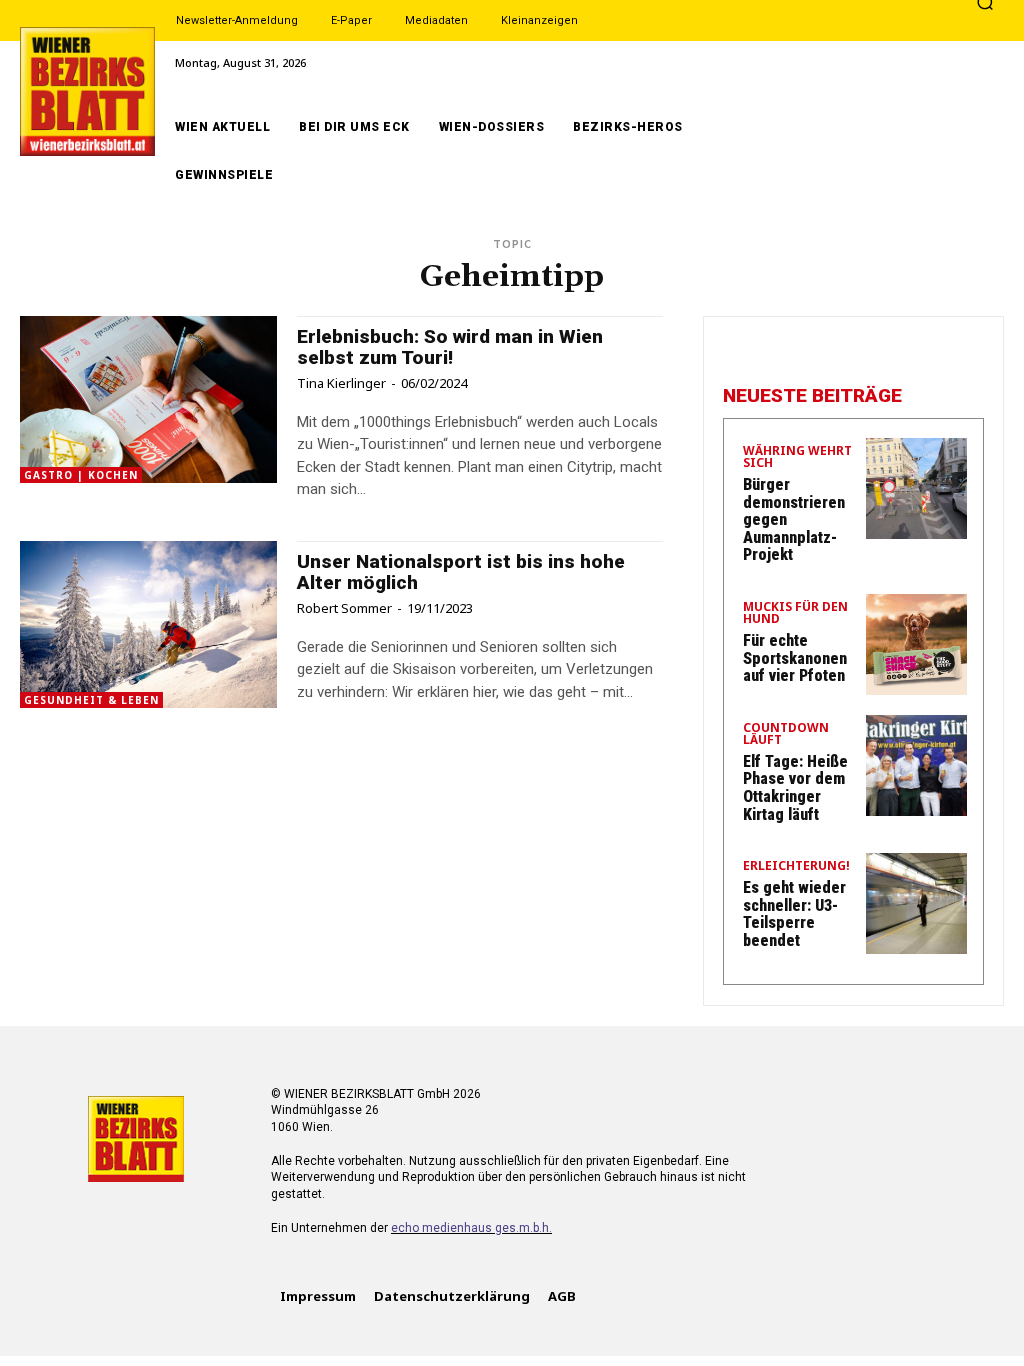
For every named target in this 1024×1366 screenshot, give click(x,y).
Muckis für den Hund (795, 614)
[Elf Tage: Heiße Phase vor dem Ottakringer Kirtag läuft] (916, 765)
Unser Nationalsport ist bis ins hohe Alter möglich (461, 572)
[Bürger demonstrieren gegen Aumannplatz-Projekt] (916, 488)
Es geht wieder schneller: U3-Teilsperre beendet (794, 914)
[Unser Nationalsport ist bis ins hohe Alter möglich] (148, 624)
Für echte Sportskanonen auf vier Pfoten (795, 658)
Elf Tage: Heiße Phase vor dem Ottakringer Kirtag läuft (795, 788)
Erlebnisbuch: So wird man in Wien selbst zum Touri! (450, 347)
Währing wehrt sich (797, 458)
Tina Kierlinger (341, 383)
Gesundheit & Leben (91, 700)
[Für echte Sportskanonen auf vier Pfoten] (916, 644)
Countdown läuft (786, 735)
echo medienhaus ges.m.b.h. (471, 1228)
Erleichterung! (796, 867)
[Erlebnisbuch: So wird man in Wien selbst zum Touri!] (148, 399)
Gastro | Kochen (81, 475)
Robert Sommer (344, 608)
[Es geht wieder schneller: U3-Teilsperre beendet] (916, 903)
